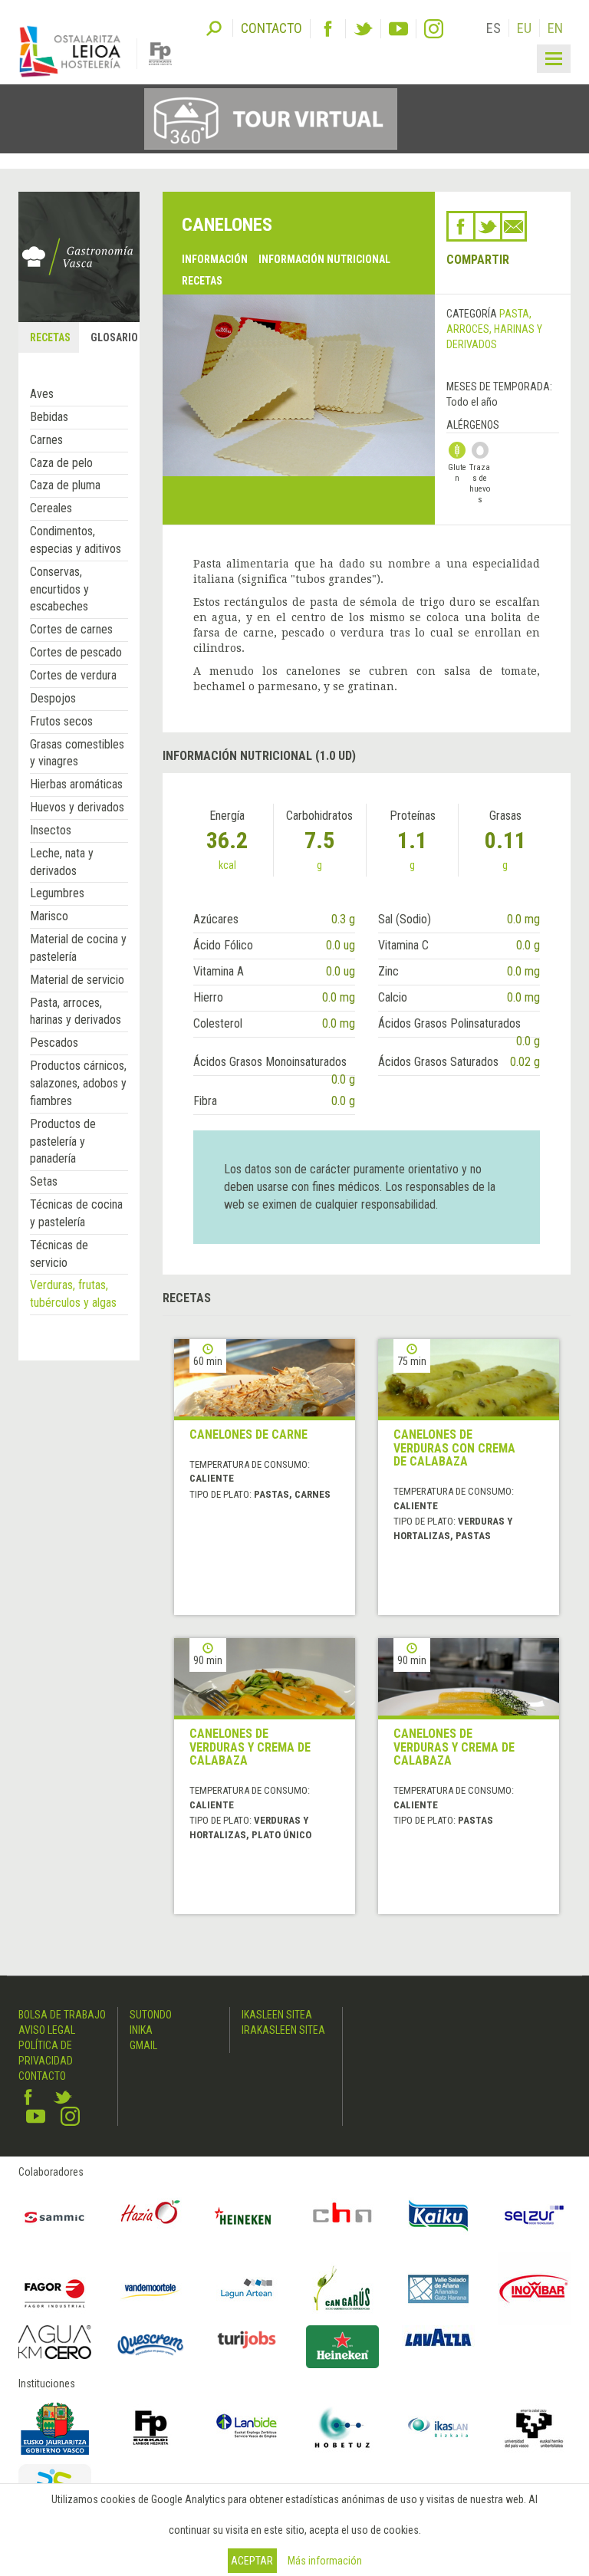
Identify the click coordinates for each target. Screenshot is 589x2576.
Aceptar (252, 2561)
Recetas (202, 281)
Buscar (214, 27)
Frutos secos (61, 721)
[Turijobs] (247, 2339)
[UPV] (534, 2428)
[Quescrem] (151, 2345)
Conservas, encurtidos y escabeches (59, 589)
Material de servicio (77, 980)
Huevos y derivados (77, 807)
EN (555, 28)
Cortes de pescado (76, 652)
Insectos (51, 830)
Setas (44, 1181)
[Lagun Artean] (247, 2289)
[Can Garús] (342, 2289)
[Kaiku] (438, 2216)
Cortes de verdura (73, 675)
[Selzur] (534, 2216)
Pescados (54, 1043)
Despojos (53, 698)
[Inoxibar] (534, 2289)
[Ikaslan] (438, 2428)
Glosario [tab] (114, 337)
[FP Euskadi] (151, 2428)
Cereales (51, 508)
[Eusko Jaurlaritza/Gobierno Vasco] (55, 2428)
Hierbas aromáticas (76, 784)
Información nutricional (324, 259)
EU (524, 28)
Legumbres (57, 893)
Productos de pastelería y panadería (63, 1142)
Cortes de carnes (71, 629)
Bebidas (49, 417)
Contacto (42, 2076)
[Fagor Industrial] (55, 2289)
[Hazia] (151, 2216)
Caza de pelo (61, 463)
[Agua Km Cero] (55, 2342)
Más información (325, 2561)
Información (215, 259)
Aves (42, 394)
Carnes (46, 440)
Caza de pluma (65, 485)
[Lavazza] (438, 2336)
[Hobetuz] (342, 2428)
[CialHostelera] (342, 2216)
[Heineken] (247, 2216)
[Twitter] (363, 29)
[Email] (513, 226)
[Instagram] (434, 29)
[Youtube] (398, 29)
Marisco (49, 916)
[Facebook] (328, 29)
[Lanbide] (247, 2428)
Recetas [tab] (50, 337)
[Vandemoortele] (151, 2289)
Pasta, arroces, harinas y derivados (494, 329)
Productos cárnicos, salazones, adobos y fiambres (78, 1083)
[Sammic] (55, 2216)
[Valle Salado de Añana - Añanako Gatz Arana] (438, 2289)
